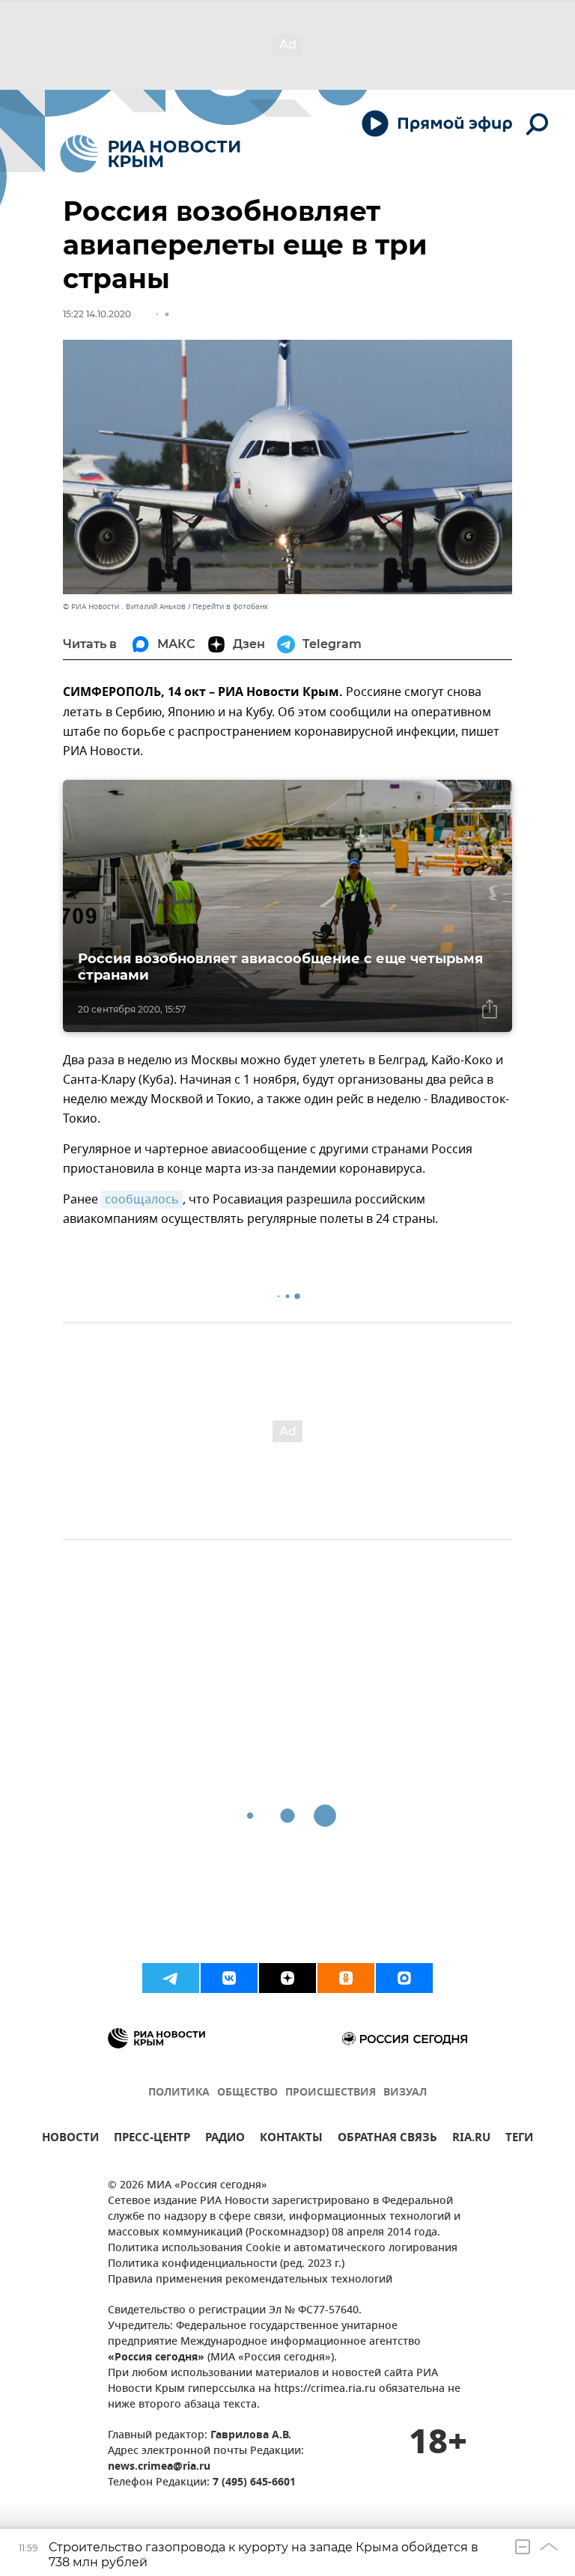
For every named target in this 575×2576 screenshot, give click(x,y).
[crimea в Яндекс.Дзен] (287, 1978)
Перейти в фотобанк (230, 607)
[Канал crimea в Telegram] (171, 1978)
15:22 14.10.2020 (97, 314)
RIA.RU (471, 2139)
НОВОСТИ (70, 2139)
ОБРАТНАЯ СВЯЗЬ (387, 2139)
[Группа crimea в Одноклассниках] (346, 1978)
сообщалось (142, 1200)
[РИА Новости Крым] (150, 154)
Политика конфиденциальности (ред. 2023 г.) (226, 2264)
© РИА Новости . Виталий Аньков (124, 607)
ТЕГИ (519, 2139)
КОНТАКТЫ (291, 2139)
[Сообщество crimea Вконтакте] (229, 1978)
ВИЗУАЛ (405, 2093)
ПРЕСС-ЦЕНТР (152, 2139)
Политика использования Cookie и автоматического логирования (283, 2249)
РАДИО (225, 2139)
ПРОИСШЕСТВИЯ (331, 2093)
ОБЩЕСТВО (247, 2093)
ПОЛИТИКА (179, 2093)
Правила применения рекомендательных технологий (250, 2280)
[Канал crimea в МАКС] (404, 1978)
